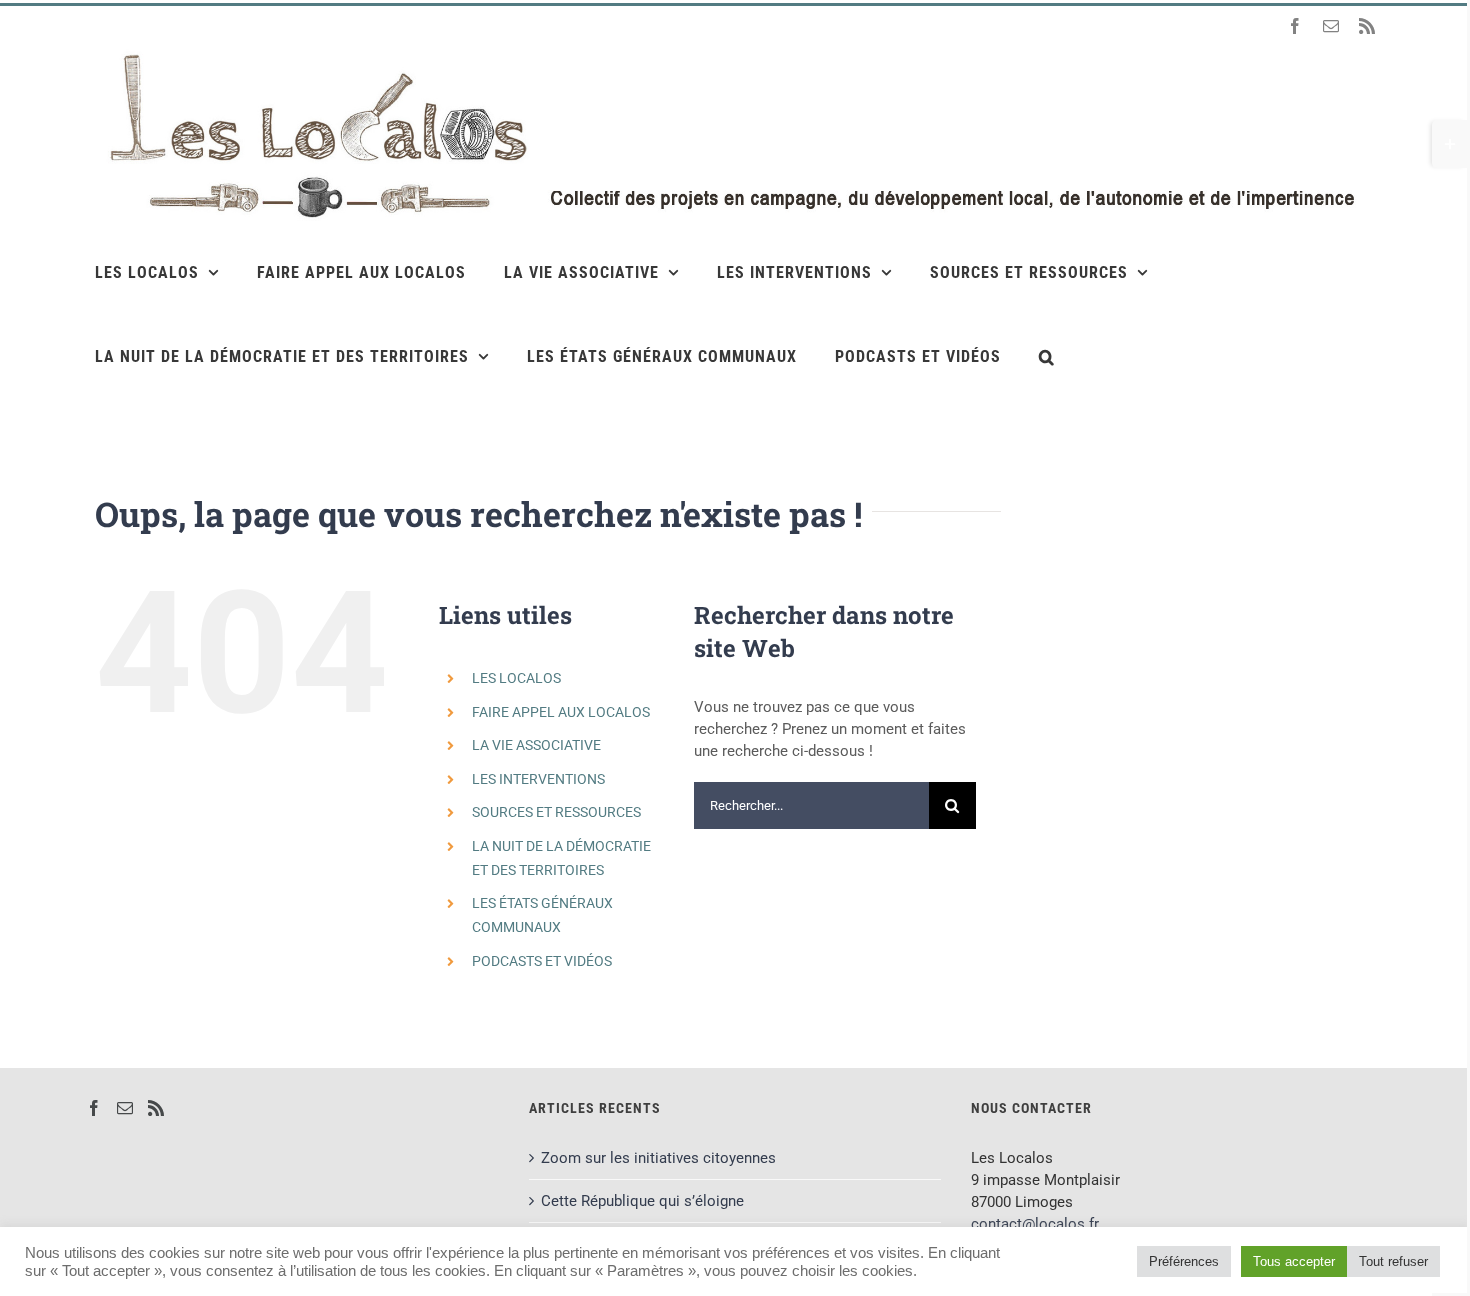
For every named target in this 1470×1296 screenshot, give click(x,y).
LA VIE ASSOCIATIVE (536, 745)
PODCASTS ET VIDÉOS (542, 961)
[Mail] (125, 1108)
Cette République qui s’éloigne (642, 1201)
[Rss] (156, 1108)
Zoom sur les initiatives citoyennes (658, 1158)
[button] (1047, 356)
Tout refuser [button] (1393, 1261)
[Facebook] (94, 1108)
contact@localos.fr (1035, 1224)
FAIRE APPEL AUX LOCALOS (561, 712)
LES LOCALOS (516, 678)
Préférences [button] (1184, 1261)
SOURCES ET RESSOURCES (556, 812)
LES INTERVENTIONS (538, 779)
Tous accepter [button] (1294, 1261)
